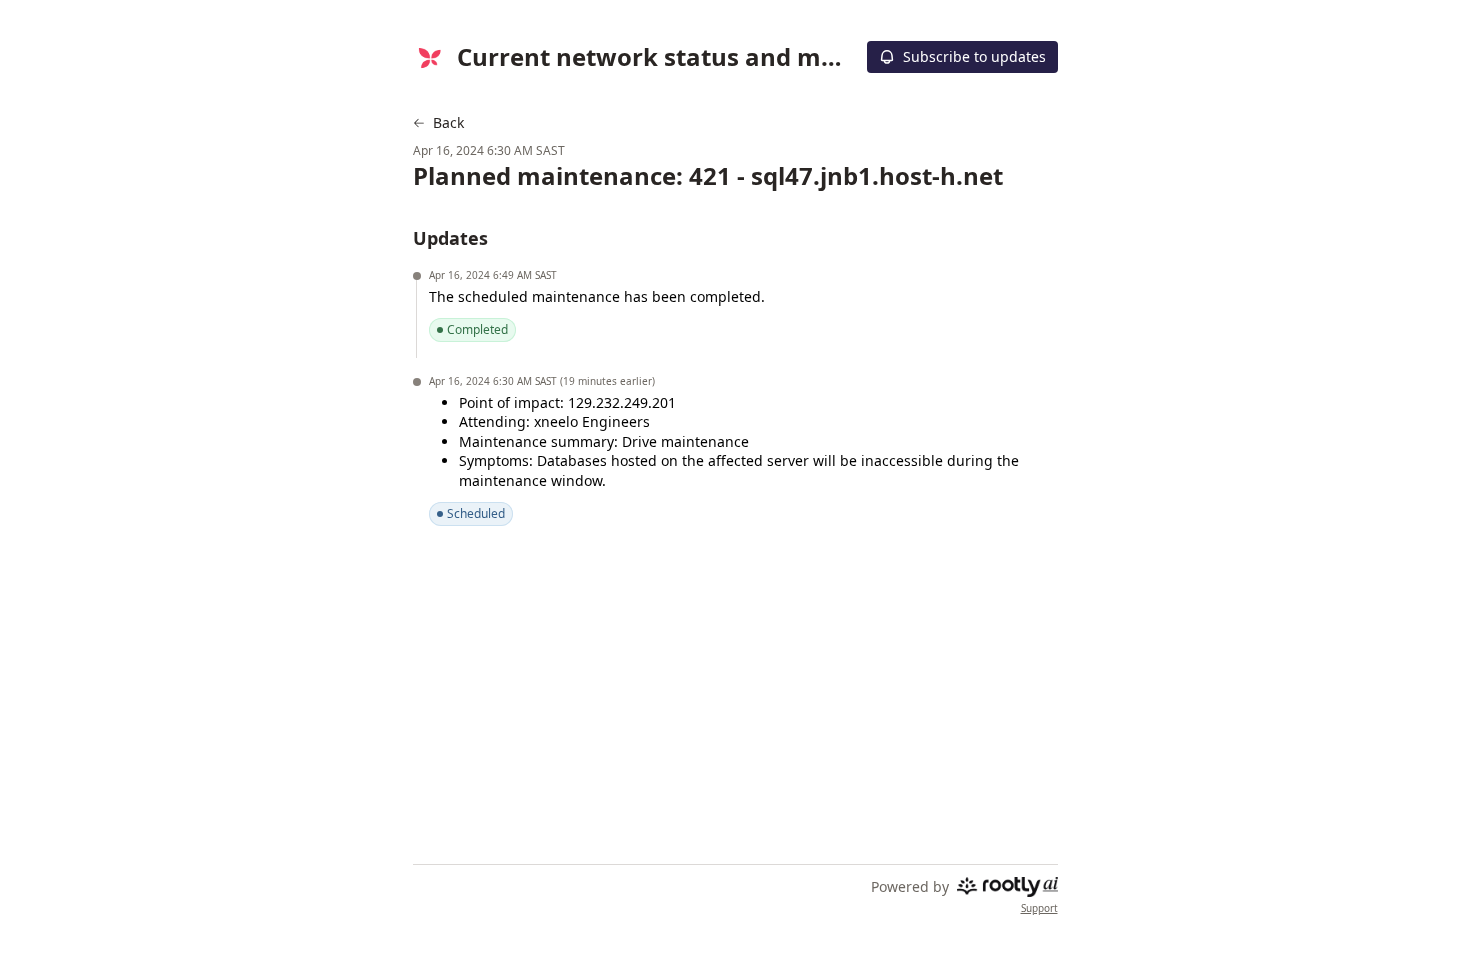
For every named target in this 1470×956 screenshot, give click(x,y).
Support (1039, 908)
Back (448, 123)
